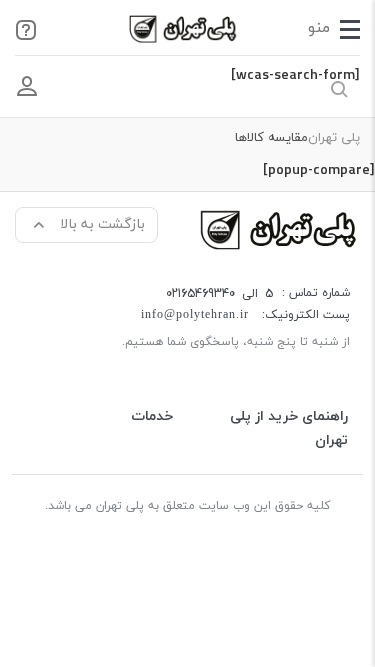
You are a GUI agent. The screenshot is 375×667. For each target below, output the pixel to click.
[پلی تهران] (280, 228)
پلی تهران (334, 138)
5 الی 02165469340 (219, 293)
